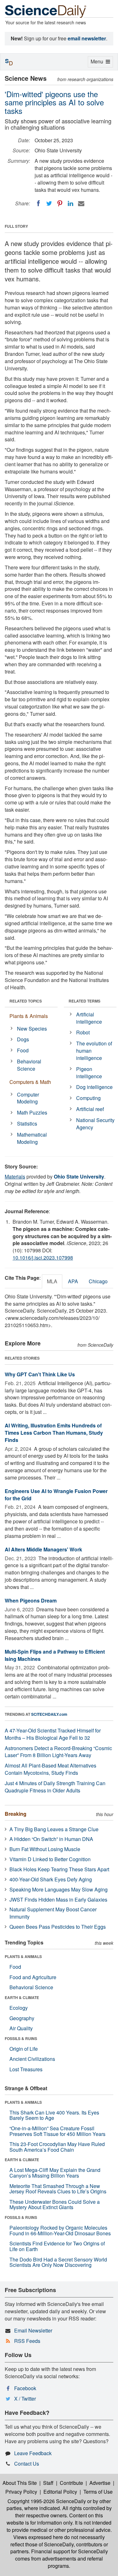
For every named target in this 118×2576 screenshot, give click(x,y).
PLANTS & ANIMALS (23, 1956)
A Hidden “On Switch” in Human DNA (51, 1839)
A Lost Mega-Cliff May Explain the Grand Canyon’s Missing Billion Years (55, 2173)
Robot (83, 1032)
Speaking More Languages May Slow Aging (59, 1889)
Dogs (23, 1039)
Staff (48, 2483)
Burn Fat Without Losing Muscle (45, 1849)
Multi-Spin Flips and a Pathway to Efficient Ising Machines (55, 1655)
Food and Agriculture (33, 1977)
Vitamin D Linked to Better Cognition (50, 1859)
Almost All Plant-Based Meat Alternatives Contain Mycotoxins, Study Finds (51, 1769)
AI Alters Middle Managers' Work (43, 1549)
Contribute (71, 2483)
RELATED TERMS (84, 1001)
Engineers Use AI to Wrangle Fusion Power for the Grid (56, 1495)
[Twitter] (49, 203)
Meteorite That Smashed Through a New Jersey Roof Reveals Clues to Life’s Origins (58, 2189)
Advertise (100, 2483)
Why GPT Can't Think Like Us (40, 1374)
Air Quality (21, 2028)
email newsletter (87, 38)
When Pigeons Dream (31, 1600)
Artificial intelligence (89, 1018)
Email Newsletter (33, 2330)
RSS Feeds (27, 2341)
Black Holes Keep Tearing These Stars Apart (59, 1869)
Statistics (27, 1123)
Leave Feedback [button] (33, 2453)
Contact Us (27, 2464)
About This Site (20, 2483)
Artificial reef (90, 1109)
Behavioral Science (29, 1065)
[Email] (81, 203)
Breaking (16, 1814)
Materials (15, 1176)
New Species (32, 1029)
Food (23, 1050)
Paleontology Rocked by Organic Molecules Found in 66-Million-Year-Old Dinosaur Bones (60, 2230)
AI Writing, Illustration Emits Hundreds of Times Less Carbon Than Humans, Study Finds (54, 1433)
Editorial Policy (60, 2492)
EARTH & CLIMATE (22, 1997)
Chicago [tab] (98, 1281)
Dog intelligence (94, 1087)
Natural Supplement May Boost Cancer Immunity (53, 1913)
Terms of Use (98, 2492)
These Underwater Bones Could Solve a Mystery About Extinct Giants (55, 2205)
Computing (88, 1098)
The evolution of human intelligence (94, 1051)
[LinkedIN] (70, 203)
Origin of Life (24, 2049)
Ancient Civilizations (32, 2059)
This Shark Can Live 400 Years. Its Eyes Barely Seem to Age (54, 2115)
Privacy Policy (21, 2492)
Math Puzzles (32, 1112)
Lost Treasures (26, 2069)
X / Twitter (25, 2399)
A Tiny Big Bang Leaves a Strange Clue (54, 1829)
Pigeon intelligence (89, 1073)
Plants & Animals (29, 1016)
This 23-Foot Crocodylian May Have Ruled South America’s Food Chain (57, 2147)
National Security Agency (95, 1124)
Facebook (25, 2388)
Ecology (19, 2008)
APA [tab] (73, 1281)
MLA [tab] (52, 1281)
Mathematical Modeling (32, 1138)
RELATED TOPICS (26, 1001)
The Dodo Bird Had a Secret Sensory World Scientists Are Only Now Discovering (58, 2262)
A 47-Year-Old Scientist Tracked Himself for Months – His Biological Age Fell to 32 (53, 1734)
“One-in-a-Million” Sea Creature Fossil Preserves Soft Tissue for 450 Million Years (57, 2131)
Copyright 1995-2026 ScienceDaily (47, 2501)
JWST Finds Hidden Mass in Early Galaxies (58, 1900)
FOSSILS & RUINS (21, 2038)
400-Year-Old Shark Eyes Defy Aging (51, 1879)
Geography (22, 2018)
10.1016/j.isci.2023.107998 (43, 1258)
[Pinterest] (60, 203)
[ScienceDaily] (46, 11)
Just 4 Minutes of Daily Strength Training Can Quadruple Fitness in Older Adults (55, 1787)
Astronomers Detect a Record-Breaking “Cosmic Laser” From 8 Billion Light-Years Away (58, 1752)
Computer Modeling (28, 1098)
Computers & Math (30, 1082)
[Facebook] (38, 203)
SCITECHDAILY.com (49, 1714)
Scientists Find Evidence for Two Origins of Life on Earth (57, 2246)
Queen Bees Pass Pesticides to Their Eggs (58, 1927)
